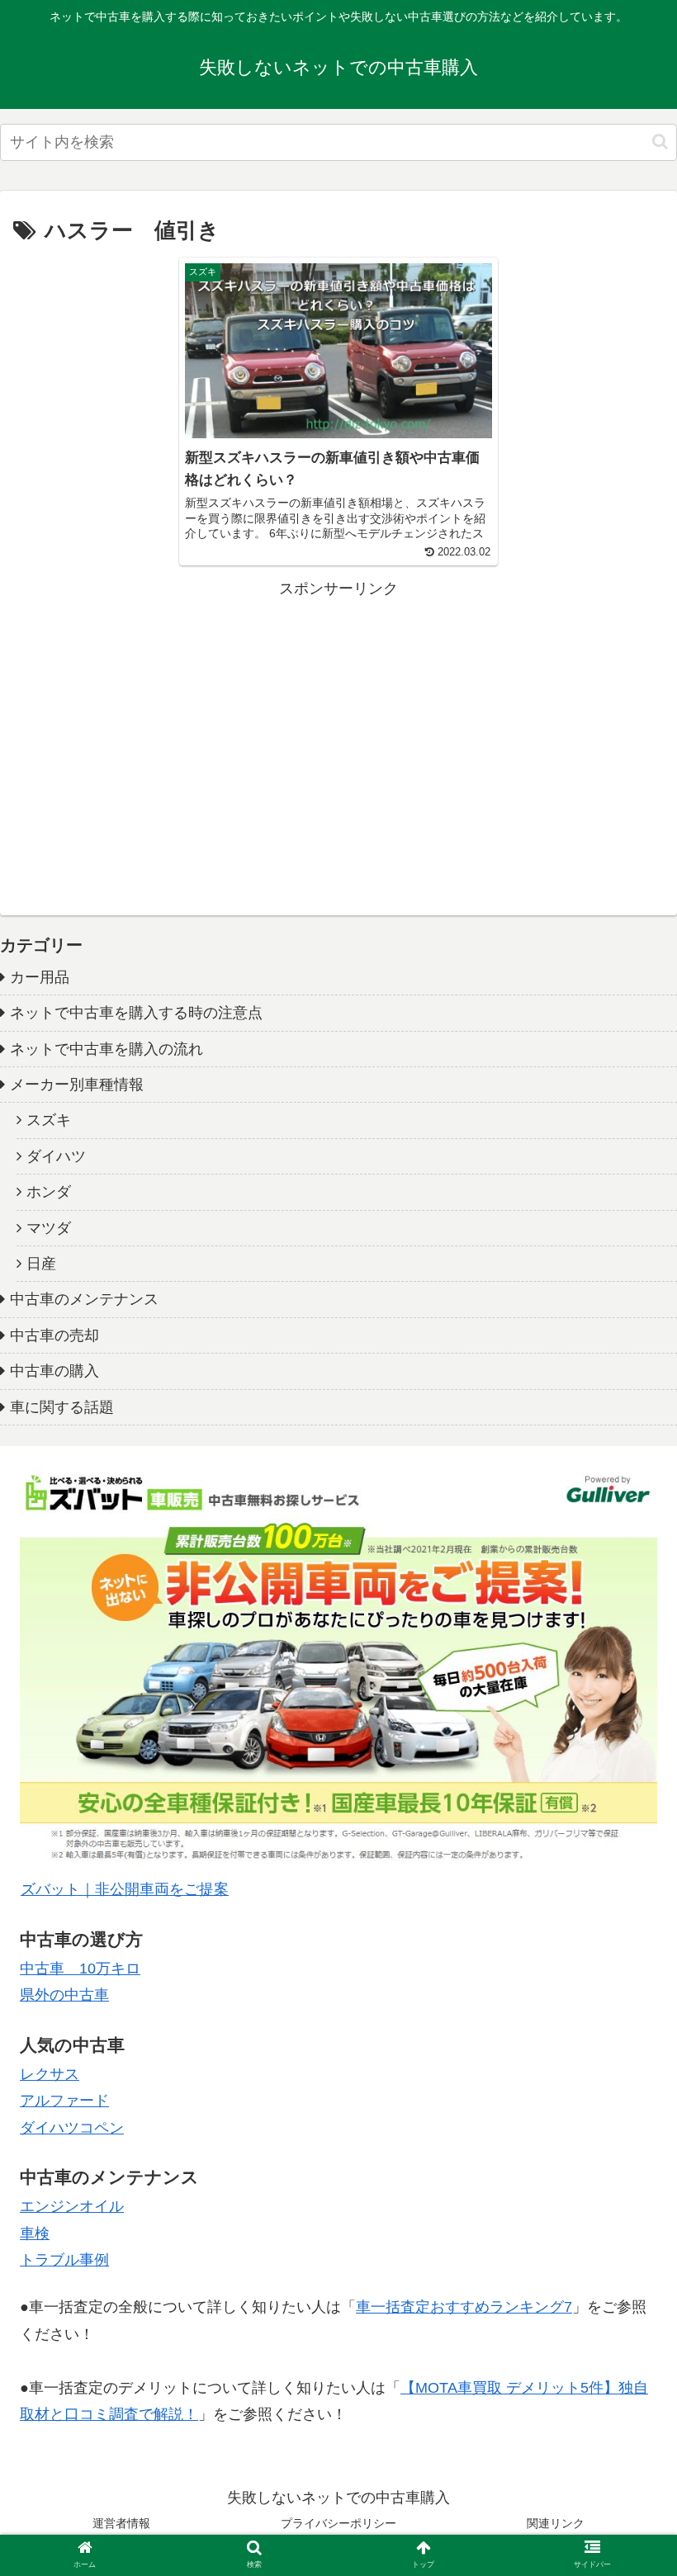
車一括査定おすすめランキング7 (464, 2307)
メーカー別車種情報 (77, 1085)
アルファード (64, 2101)
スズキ (49, 1120)
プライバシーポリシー (338, 2523)
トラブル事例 (64, 2260)
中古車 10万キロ (80, 1969)
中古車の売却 (54, 1335)
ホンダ (49, 1192)
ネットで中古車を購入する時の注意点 (136, 1013)
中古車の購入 (54, 1371)
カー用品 (40, 977)
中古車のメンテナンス (84, 1299)
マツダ (49, 1228)
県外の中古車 (64, 1995)
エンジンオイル (72, 2206)
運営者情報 (121, 2523)
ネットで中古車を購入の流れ (107, 1049)
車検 (35, 2233)
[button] (660, 142)
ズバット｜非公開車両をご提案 (125, 1889)
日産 (41, 1264)
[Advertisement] (338, 717)
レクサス (50, 2074)
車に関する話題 (62, 1407)
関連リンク (556, 2523)
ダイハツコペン (72, 2128)
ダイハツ (56, 1156)
